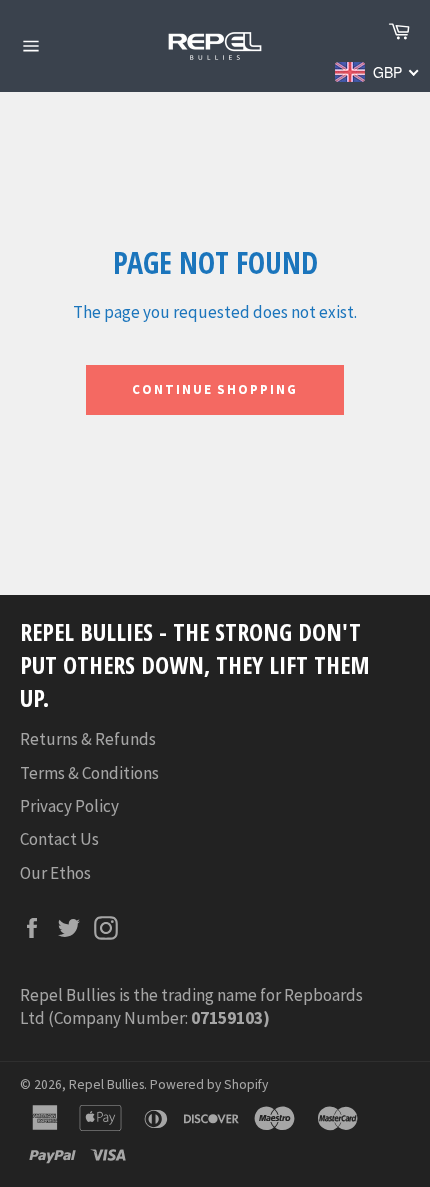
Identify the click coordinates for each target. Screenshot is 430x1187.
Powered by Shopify (209, 1084)
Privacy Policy (69, 806)
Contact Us (59, 839)
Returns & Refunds (88, 739)
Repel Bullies (106, 1084)
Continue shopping (215, 389)
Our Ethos (55, 873)
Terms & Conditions (89, 773)
